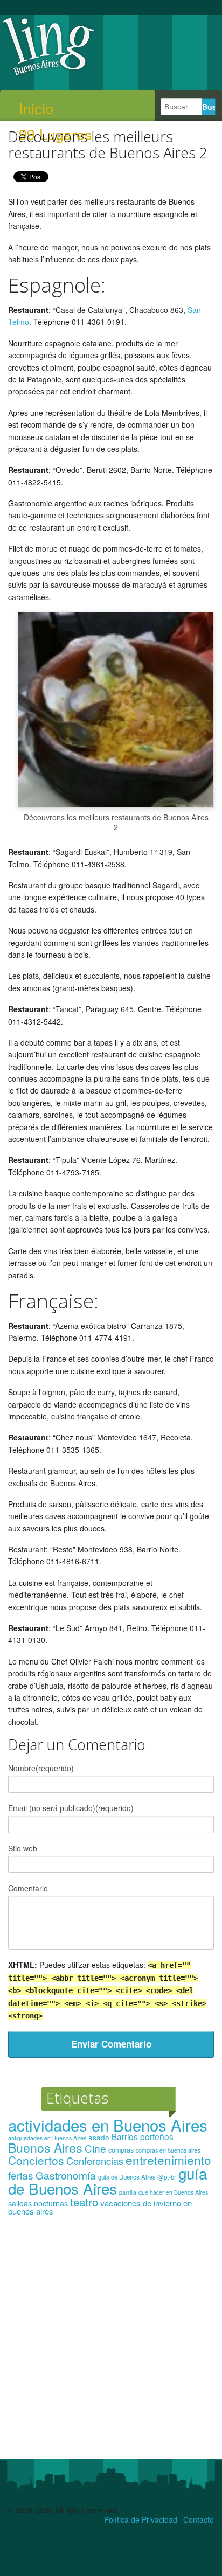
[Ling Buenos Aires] (48, 75)
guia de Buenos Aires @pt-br (137, 2177)
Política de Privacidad (141, 2519)
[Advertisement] (111, 2342)
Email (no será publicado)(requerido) (71, 1808)
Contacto (199, 2519)
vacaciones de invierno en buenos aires (100, 2207)
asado (99, 2137)
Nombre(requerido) (41, 1768)
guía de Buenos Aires (107, 2181)
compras (121, 2150)
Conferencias (95, 2161)
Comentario (28, 1888)
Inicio (36, 108)
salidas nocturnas (38, 2203)
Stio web (23, 1848)
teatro (84, 2202)
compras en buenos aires (168, 2150)
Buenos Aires (45, 2147)
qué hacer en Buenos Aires (173, 2192)
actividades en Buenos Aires (108, 2125)
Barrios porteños (143, 2136)
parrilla (128, 2192)
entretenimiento (168, 2160)
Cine (95, 2148)
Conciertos (36, 2160)
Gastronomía (66, 2175)
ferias (21, 2175)
